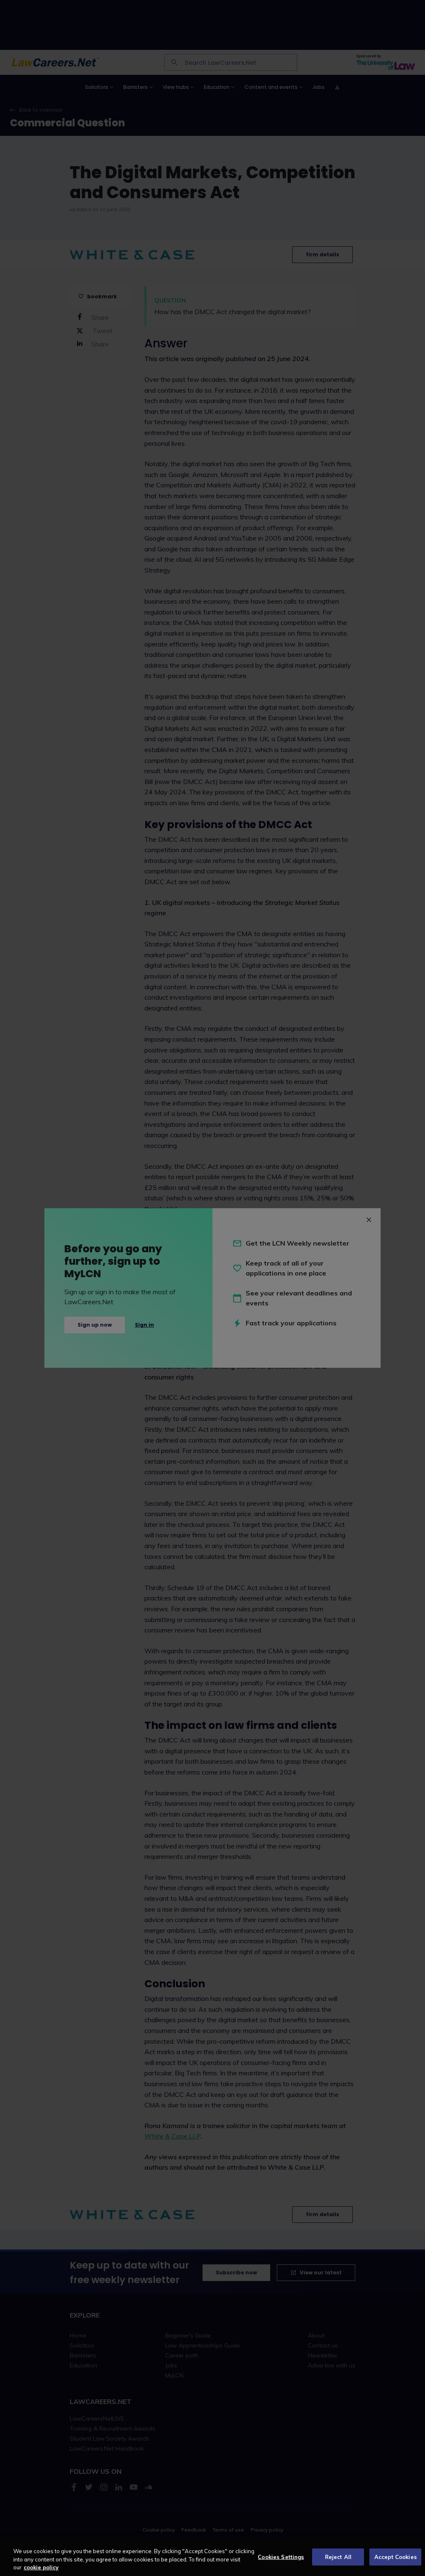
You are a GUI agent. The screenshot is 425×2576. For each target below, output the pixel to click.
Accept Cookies (396, 2556)
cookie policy (41, 2567)
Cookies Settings (281, 2556)
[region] (212, 2558)
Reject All (338, 2556)
